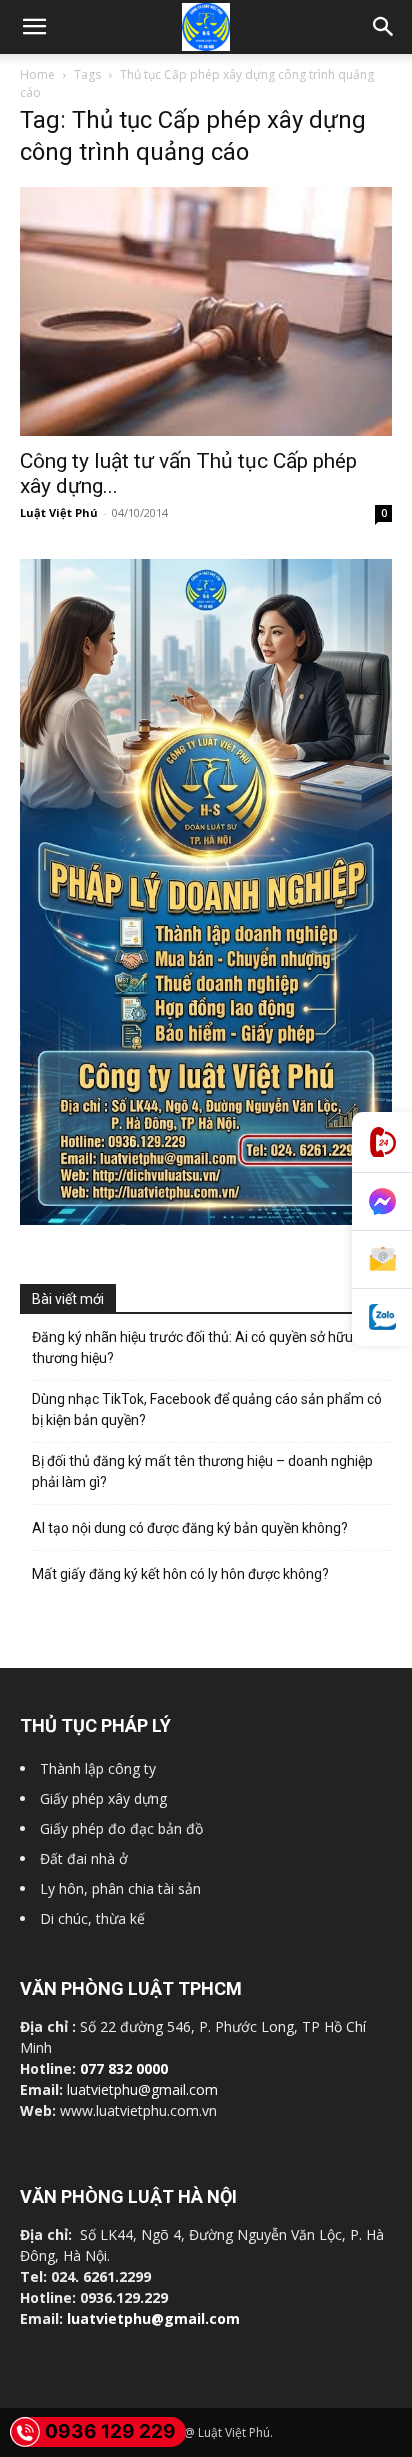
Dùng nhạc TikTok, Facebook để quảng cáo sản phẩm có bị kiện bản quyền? (207, 1409)
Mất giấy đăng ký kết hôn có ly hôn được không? (180, 1574)
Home (37, 74)
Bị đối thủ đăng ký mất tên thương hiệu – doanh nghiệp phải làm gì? (202, 1471)
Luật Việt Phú (59, 512)
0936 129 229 (110, 2431)
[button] (384, 27)
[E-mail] (382, 1260)
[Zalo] (382, 1317)
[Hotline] (382, 1142)
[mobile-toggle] (34, 27)
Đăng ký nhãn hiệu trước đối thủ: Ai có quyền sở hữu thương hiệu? (192, 1347)
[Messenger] (382, 1202)
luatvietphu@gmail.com (142, 2089)
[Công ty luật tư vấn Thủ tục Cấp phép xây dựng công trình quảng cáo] (206, 311)
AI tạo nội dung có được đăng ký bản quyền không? (190, 1528)
